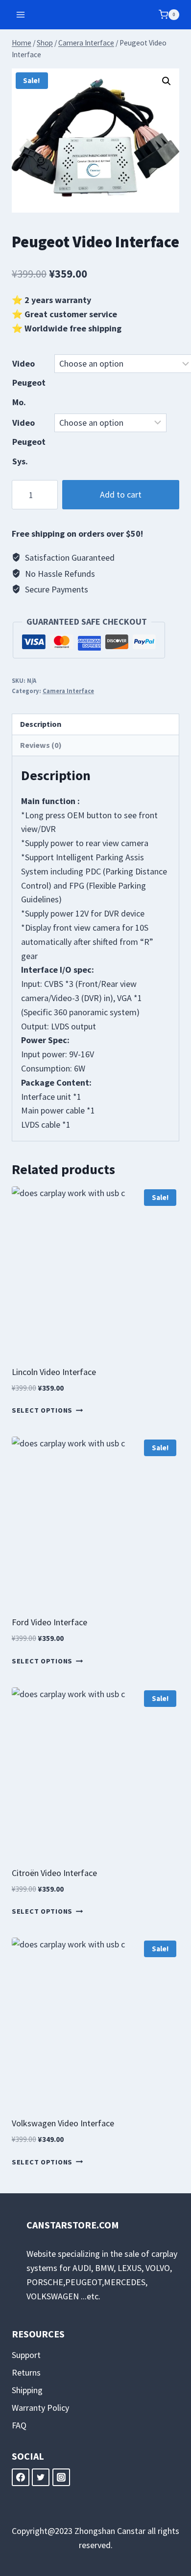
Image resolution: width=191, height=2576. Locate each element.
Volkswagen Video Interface (63, 2123)
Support (26, 2355)
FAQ (19, 2425)
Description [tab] (41, 724)
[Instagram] (61, 2477)
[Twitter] (41, 2477)
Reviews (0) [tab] (41, 745)
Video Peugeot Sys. (29, 442)
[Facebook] (21, 2477)
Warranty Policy (40, 2408)
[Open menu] (21, 14)
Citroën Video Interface (54, 1873)
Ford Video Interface (49, 1622)
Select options (42, 1411)
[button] (167, 81)
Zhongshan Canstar (110, 2531)
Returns (26, 2372)
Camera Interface (68, 691)
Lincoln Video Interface (54, 1372)
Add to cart (121, 494)
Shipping (27, 2390)
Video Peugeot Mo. (29, 383)
